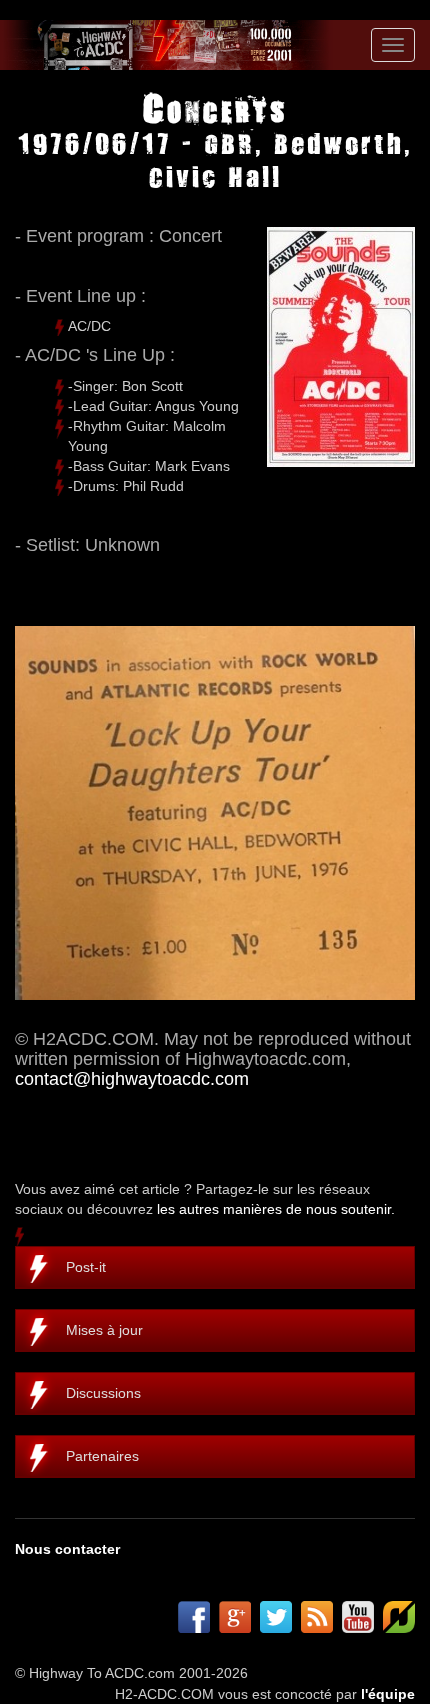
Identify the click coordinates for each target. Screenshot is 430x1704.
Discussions (103, 1393)
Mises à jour (104, 1330)
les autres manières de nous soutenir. (276, 1209)
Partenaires (102, 1456)
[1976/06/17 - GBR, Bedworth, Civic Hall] (215, 813)
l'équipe (388, 1694)
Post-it (86, 1267)
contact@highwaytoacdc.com (132, 1079)
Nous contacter (67, 1549)
